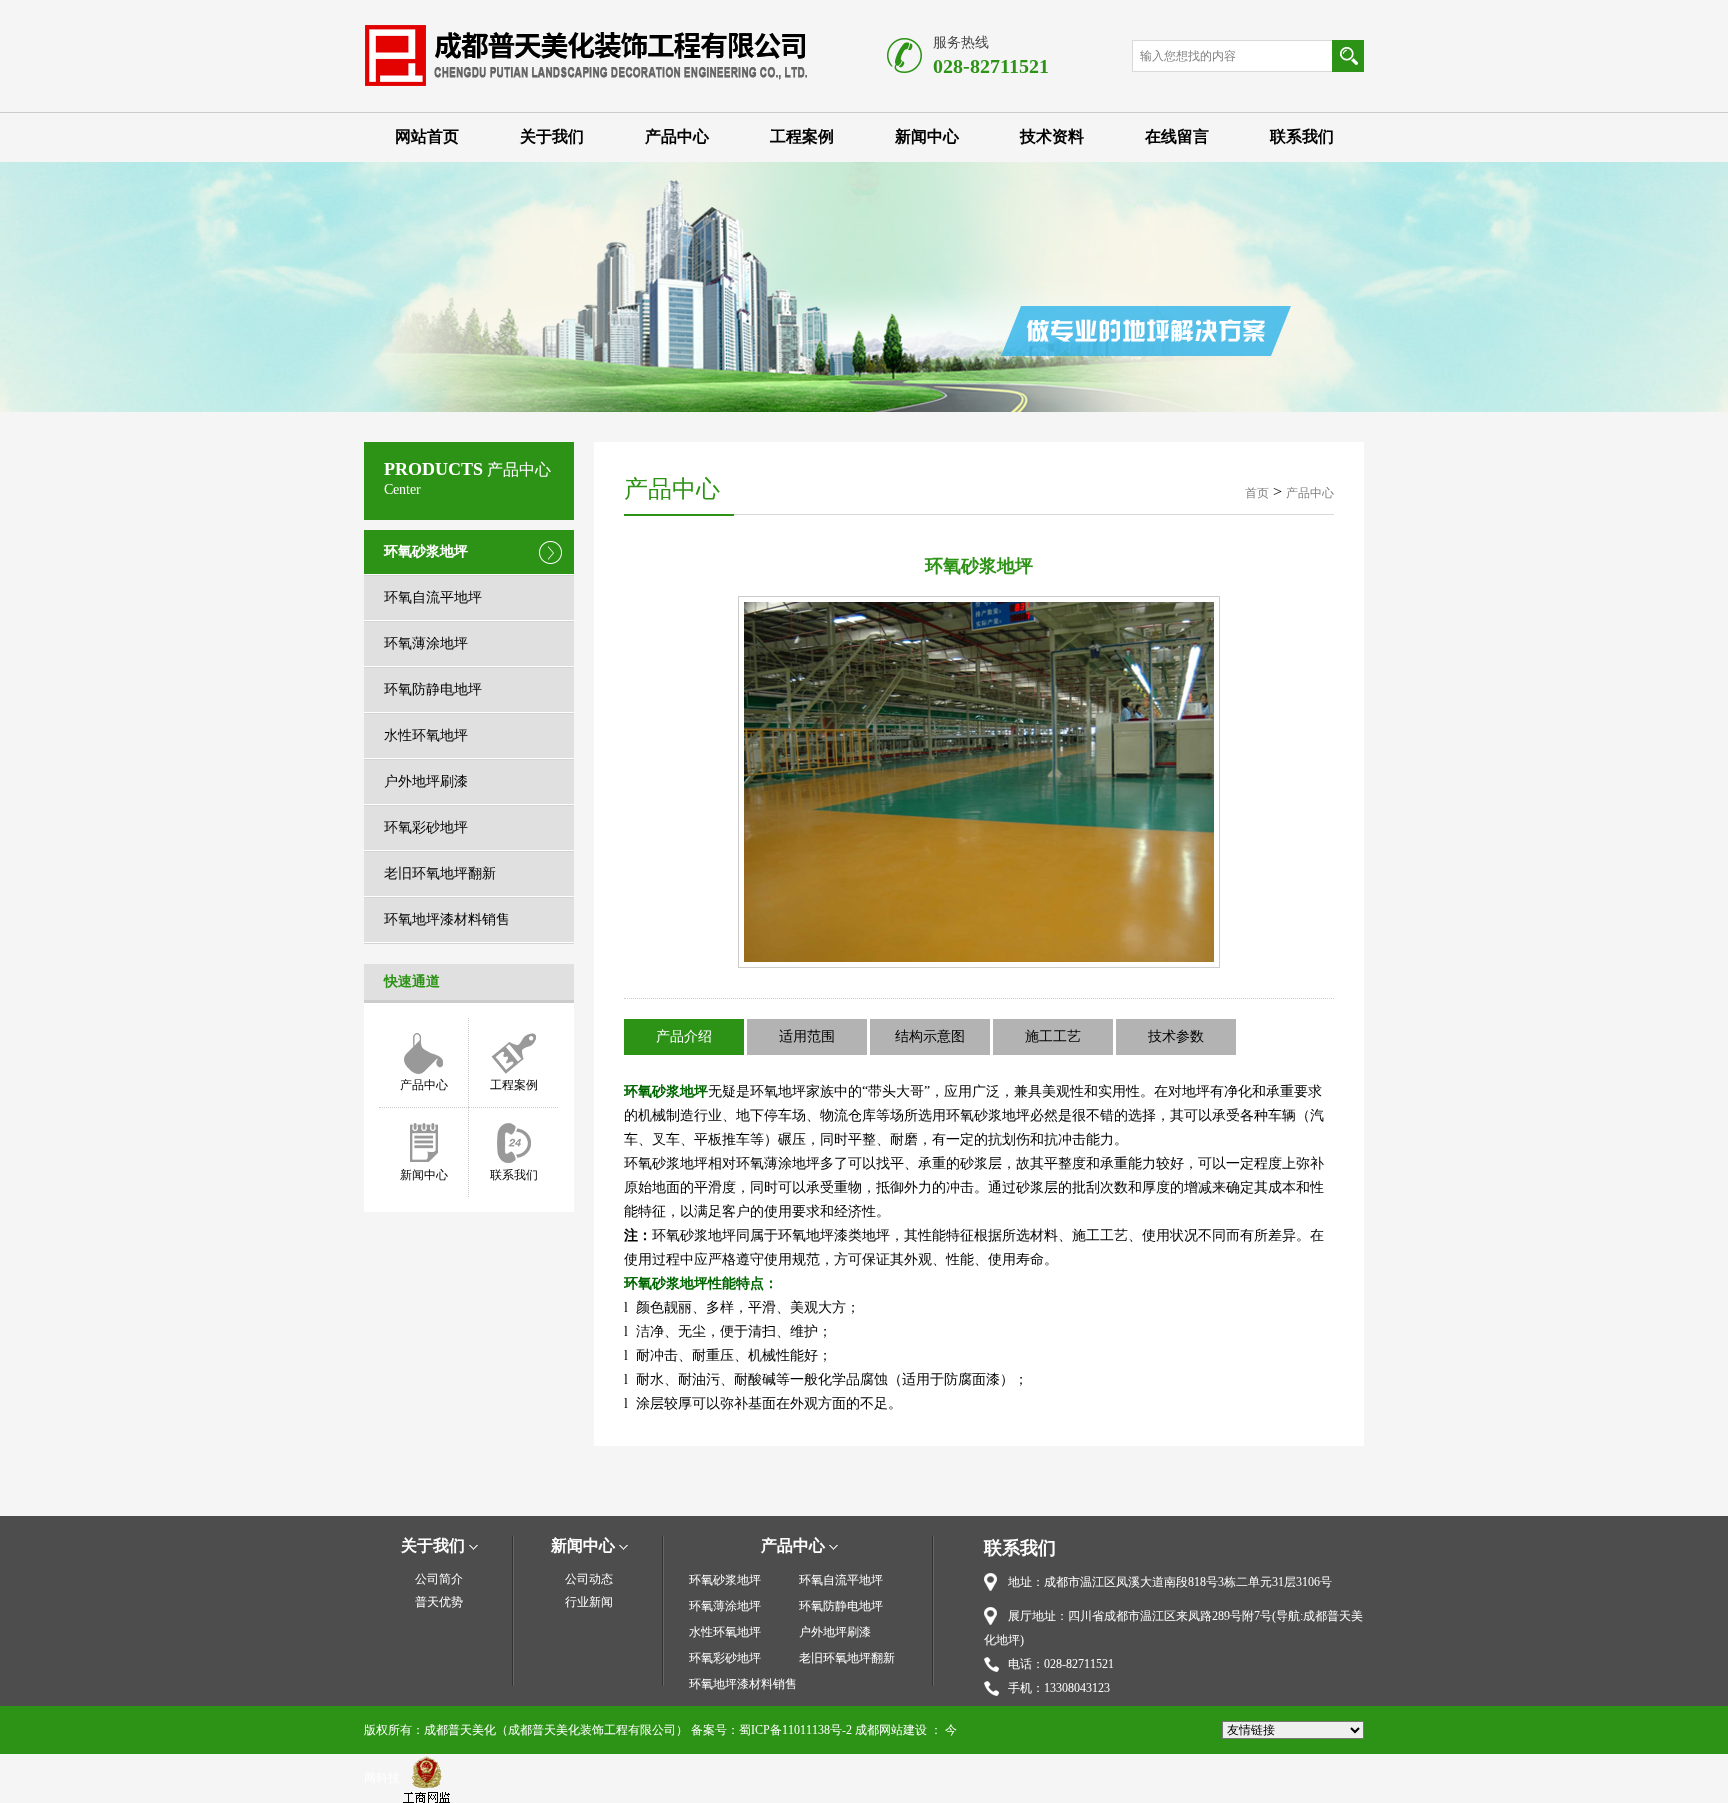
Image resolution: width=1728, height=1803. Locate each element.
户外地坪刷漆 (426, 781)
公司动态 (589, 1579)
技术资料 (1052, 136)
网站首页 (427, 136)
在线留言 (1177, 136)
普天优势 (439, 1602)
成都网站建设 (891, 1730)
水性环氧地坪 (426, 735)
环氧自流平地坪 (433, 597)
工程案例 (802, 136)
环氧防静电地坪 (433, 689)
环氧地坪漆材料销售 (447, 919)
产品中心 (677, 136)
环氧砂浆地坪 (426, 551)
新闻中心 (927, 136)
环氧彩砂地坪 (426, 827)
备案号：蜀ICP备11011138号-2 (771, 1730)
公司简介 (439, 1579)
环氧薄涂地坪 (426, 643)
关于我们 (552, 136)
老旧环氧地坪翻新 (440, 873)
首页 (1257, 493)
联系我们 (1302, 136)
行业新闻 (589, 1602)
